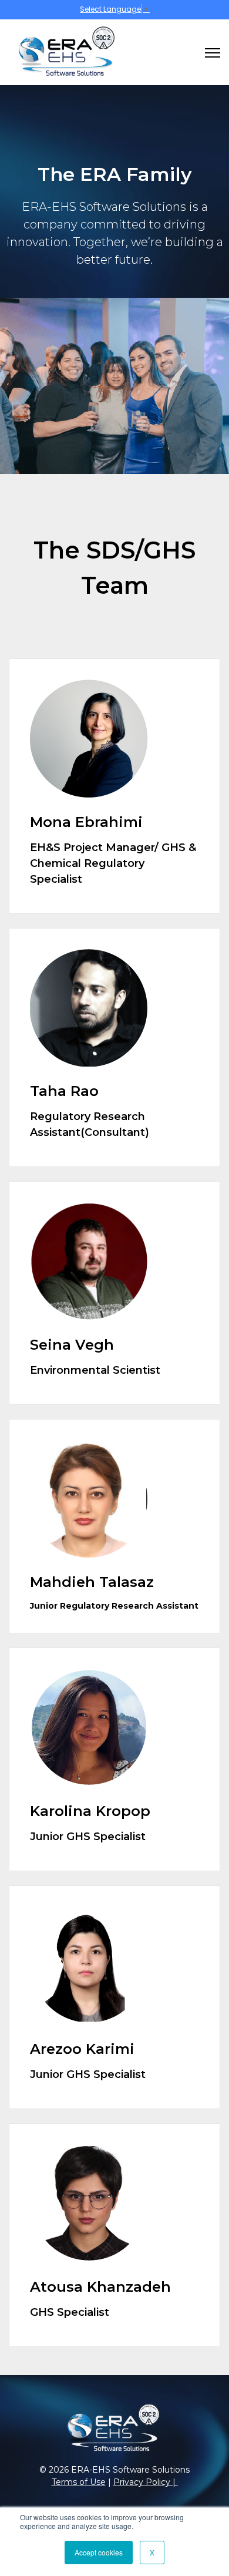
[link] (62, 52)
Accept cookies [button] (99, 2552)
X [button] (152, 2552)
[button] (114, 786)
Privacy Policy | (146, 2482)
